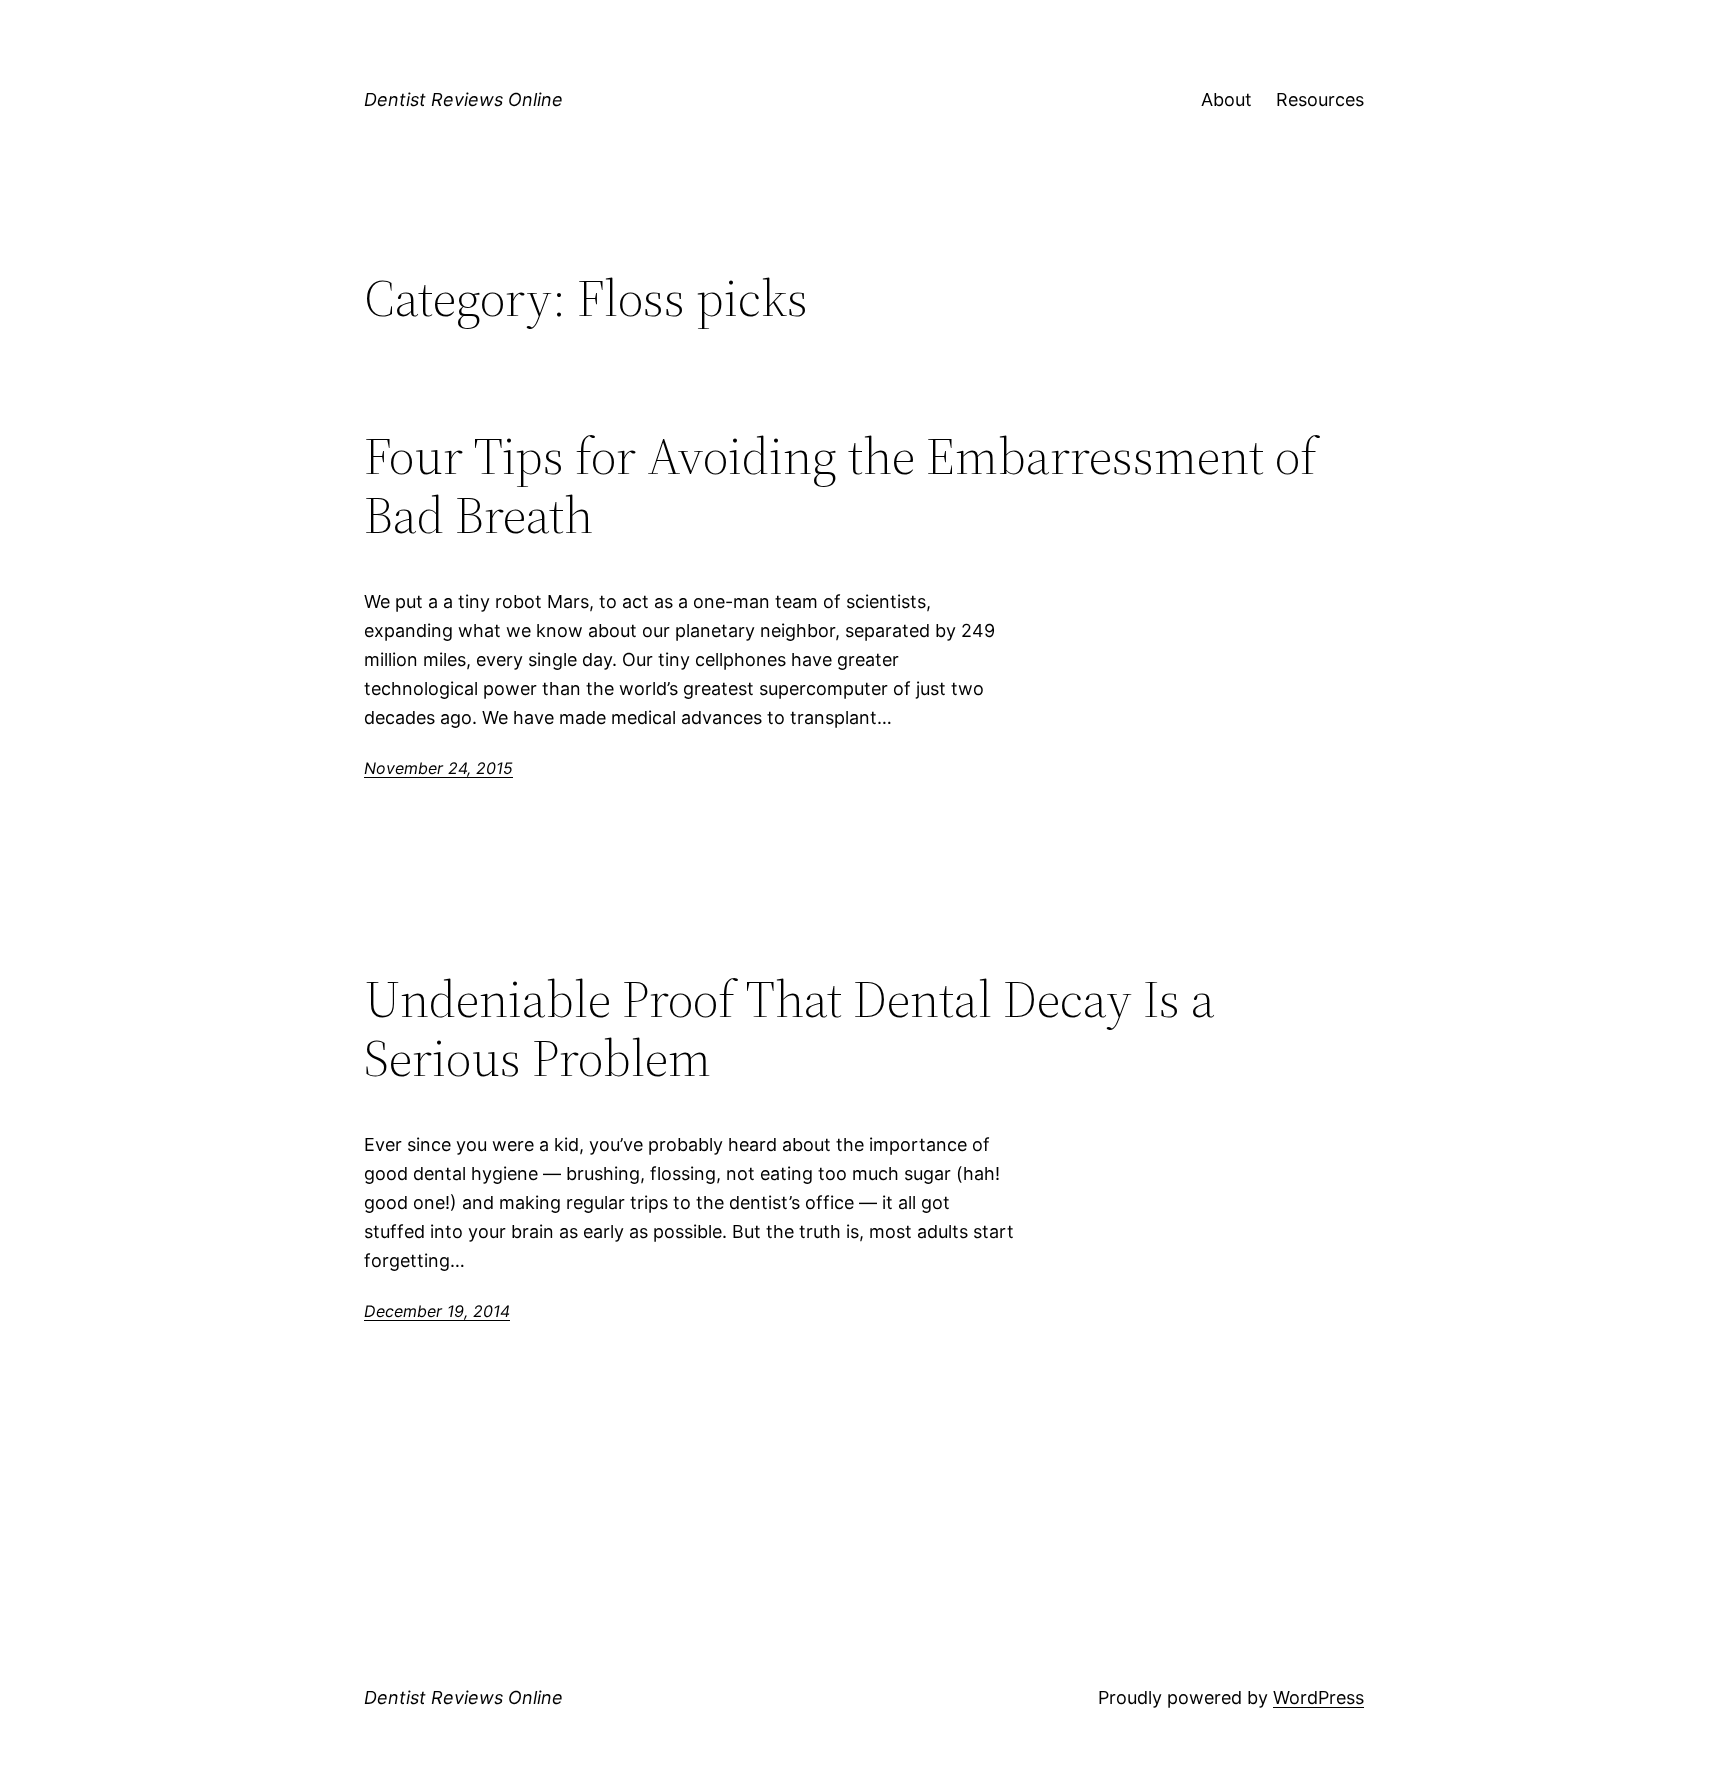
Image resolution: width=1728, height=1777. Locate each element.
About (1226, 99)
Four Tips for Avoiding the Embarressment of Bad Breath (840, 486)
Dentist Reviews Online (463, 99)
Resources (1320, 99)
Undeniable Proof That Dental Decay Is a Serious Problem (789, 1029)
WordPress (1318, 1697)
